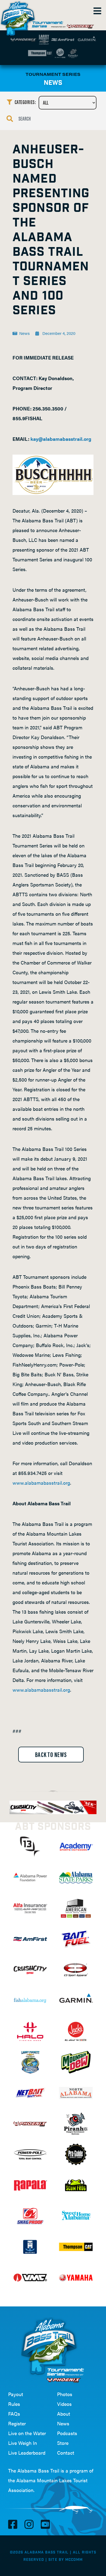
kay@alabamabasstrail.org (61, 439)
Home (19, 16)
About (64, 2414)
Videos (64, 2404)
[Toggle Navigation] (97, 11)
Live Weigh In (23, 2443)
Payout (16, 2394)
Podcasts (67, 2433)
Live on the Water (27, 2433)
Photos (65, 2394)
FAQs (14, 2414)
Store (63, 2443)
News (63, 2423)
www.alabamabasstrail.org (41, 1483)
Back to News (51, 1754)
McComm (74, 2560)
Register (17, 2423)
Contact (66, 2453)
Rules (14, 2404)
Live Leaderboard (27, 2453)
